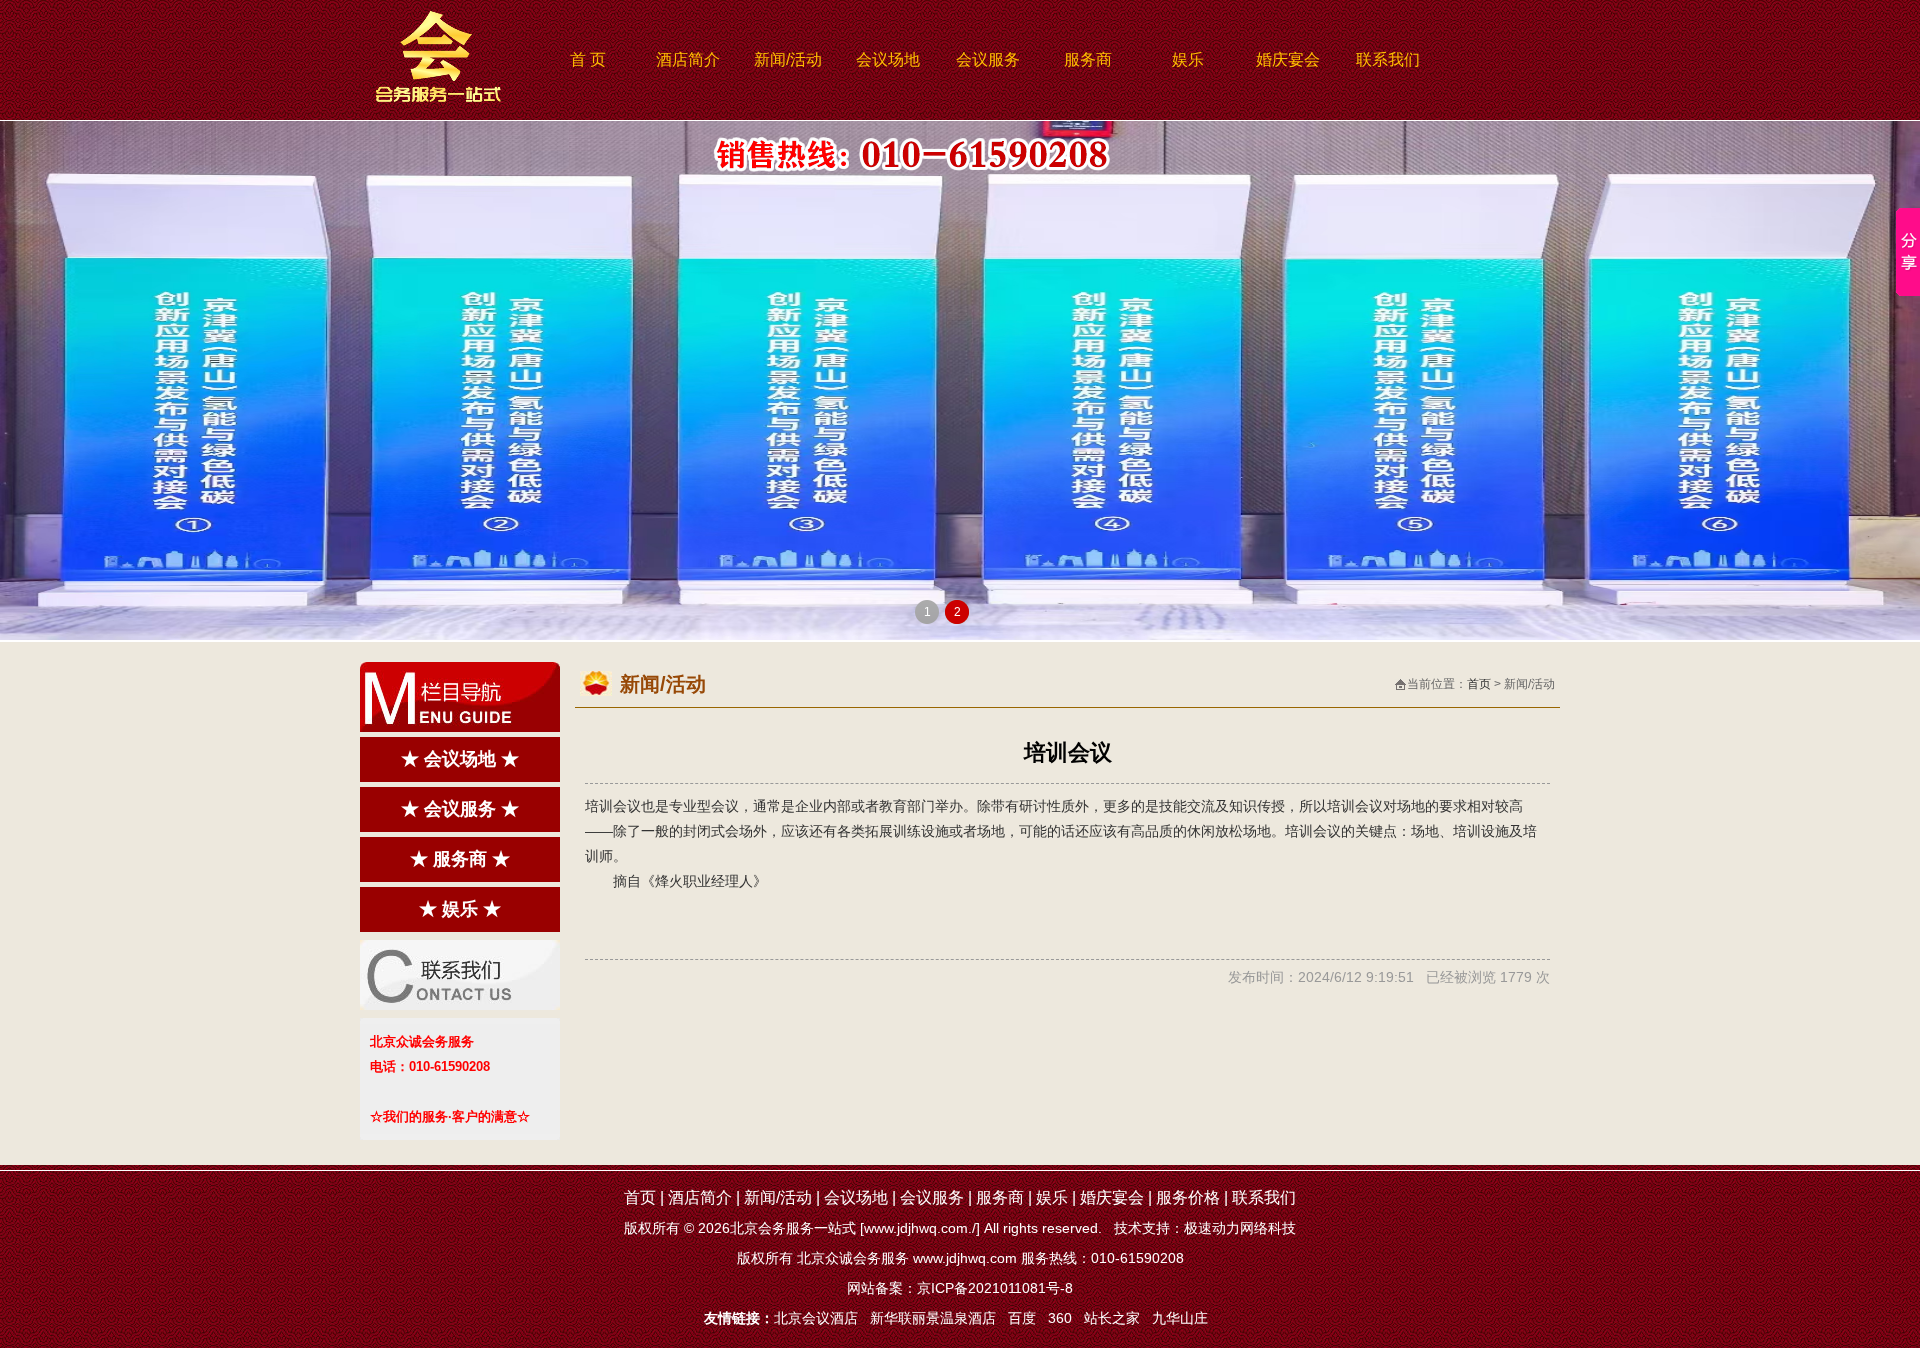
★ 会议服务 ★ (460, 809)
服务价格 (1188, 1197)
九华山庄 (1180, 1318)
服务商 (1088, 59)
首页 (1479, 684)
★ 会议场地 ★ (460, 759)
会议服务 (988, 59)
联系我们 (1388, 59)
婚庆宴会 (1288, 59)
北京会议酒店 (816, 1318)
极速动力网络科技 (1240, 1228)
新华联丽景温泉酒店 (933, 1318)
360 (1060, 1318)
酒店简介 (688, 59)
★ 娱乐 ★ (460, 909)
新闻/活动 (788, 59)
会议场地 (888, 59)
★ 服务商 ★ (460, 859)
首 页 (588, 59)
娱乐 (1188, 59)
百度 (1022, 1318)
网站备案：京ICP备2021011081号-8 (960, 1288)
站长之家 (1112, 1318)
